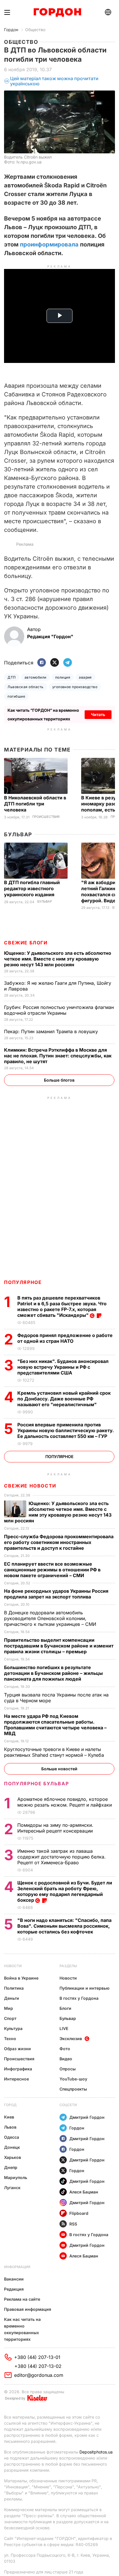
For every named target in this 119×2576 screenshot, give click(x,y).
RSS (73, 2224)
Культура (13, 2028)
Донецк (12, 2147)
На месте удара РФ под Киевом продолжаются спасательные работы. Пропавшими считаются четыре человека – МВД (55, 1725)
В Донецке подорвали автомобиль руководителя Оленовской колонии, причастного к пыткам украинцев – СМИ (51, 1618)
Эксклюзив (71, 2039)
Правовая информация (28, 2309)
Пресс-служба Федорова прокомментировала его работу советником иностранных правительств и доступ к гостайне (59, 1542)
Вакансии (14, 2279)
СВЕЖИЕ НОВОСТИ (30, 1486)
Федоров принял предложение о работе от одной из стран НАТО (65, 1338)
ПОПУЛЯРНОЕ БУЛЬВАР (36, 1784)
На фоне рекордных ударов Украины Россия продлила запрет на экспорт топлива (56, 1594)
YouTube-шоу (73, 2079)
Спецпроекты (73, 2089)
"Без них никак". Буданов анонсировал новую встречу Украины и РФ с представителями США (63, 1367)
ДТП (12, 677)
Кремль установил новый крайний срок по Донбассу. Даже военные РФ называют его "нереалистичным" (64, 1399)
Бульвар (18, 834)
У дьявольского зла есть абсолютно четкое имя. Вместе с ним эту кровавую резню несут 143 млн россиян (58, 959)
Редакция (14, 2289)
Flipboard (79, 2213)
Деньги (12, 1998)
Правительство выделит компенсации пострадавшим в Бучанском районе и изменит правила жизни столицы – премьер (59, 1646)
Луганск (12, 2188)
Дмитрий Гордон (87, 2117)
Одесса (12, 2137)
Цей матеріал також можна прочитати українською (54, 81)
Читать (98, 714)
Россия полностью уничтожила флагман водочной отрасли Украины (59, 1010)
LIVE (64, 2028)
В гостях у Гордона (79, 1998)
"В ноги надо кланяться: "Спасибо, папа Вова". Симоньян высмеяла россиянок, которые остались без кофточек (64, 1926)
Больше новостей (59, 1769)
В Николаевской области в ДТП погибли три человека (35, 804)
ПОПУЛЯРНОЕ (23, 1282)
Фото (65, 2049)
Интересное (16, 2079)
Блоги (65, 2008)
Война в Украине (21, 1978)
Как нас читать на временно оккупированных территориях (22, 2329)
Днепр (11, 2167)
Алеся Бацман (84, 2192)
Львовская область (25, 687)
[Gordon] (57, 12)
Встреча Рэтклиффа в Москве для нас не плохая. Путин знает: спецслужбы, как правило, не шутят (58, 1056)
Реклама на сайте (22, 2299)
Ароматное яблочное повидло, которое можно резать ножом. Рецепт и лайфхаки (65, 1802)
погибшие (16, 696)
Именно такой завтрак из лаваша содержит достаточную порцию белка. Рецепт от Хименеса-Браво (62, 1857)
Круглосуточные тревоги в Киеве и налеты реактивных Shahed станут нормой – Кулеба (55, 1752)
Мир (9, 2008)
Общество (35, 30)
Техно (10, 2039)
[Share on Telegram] (68, 663)
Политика (14, 1988)
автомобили (36, 677)
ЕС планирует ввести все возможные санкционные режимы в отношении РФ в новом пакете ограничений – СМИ (52, 1570)
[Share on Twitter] (55, 663)
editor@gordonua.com (39, 2375)
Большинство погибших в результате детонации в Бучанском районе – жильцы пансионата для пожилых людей (53, 1673)
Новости (13, 1966)
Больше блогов (59, 1080)
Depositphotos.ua (96, 2452)
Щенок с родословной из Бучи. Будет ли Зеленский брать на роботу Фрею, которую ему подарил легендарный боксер (65, 1891)
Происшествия (46, 817)
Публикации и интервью (84, 1988)
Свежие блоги (26, 943)
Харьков (13, 2157)
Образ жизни (17, 2049)
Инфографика (18, 2069)
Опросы (68, 2069)
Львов (10, 2127)
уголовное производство (75, 687)
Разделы (68, 1966)
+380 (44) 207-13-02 (38, 2366)
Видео (66, 2059)
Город (10, 2105)
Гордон (11, 30)
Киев (9, 2117)
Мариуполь (16, 2177)
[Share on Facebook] (42, 663)
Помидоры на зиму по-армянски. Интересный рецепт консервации (56, 1828)
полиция (63, 677)
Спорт (10, 2018)
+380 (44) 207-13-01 (37, 2357)
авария (85, 677)
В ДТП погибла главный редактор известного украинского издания (32, 888)
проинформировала (49, 244)
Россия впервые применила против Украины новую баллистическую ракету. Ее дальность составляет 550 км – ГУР (66, 1430)
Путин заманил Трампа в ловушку (52, 1031)
